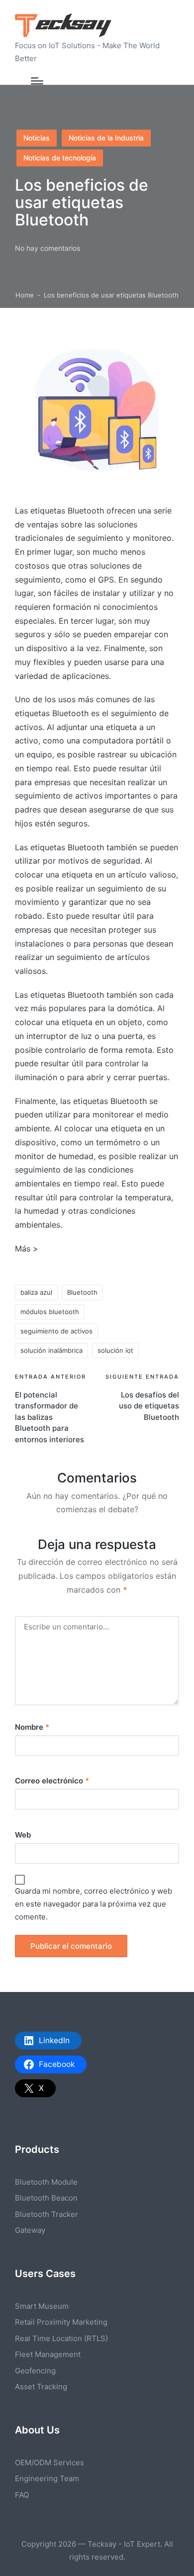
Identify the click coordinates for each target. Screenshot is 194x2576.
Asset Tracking (41, 2387)
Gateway (30, 2230)
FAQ (22, 2495)
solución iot (115, 1350)
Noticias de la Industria (106, 138)
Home (25, 295)
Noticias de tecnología (60, 158)
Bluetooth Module (46, 2182)
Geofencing (35, 2371)
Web (23, 1835)
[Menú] (37, 81)
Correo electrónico (52, 1781)
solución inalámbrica (51, 1350)
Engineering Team (47, 2478)
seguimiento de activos (56, 1331)
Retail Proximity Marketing (61, 2322)
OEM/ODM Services (49, 2463)
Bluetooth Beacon (46, 2198)
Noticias (37, 138)
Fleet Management (48, 2354)
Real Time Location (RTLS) (61, 2338)
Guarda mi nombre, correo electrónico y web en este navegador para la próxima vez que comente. (94, 1904)
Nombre (32, 1727)
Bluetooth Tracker (47, 2214)
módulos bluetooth (50, 1312)
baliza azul (36, 1292)
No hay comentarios (48, 248)
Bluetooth (82, 1292)
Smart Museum (42, 2306)
